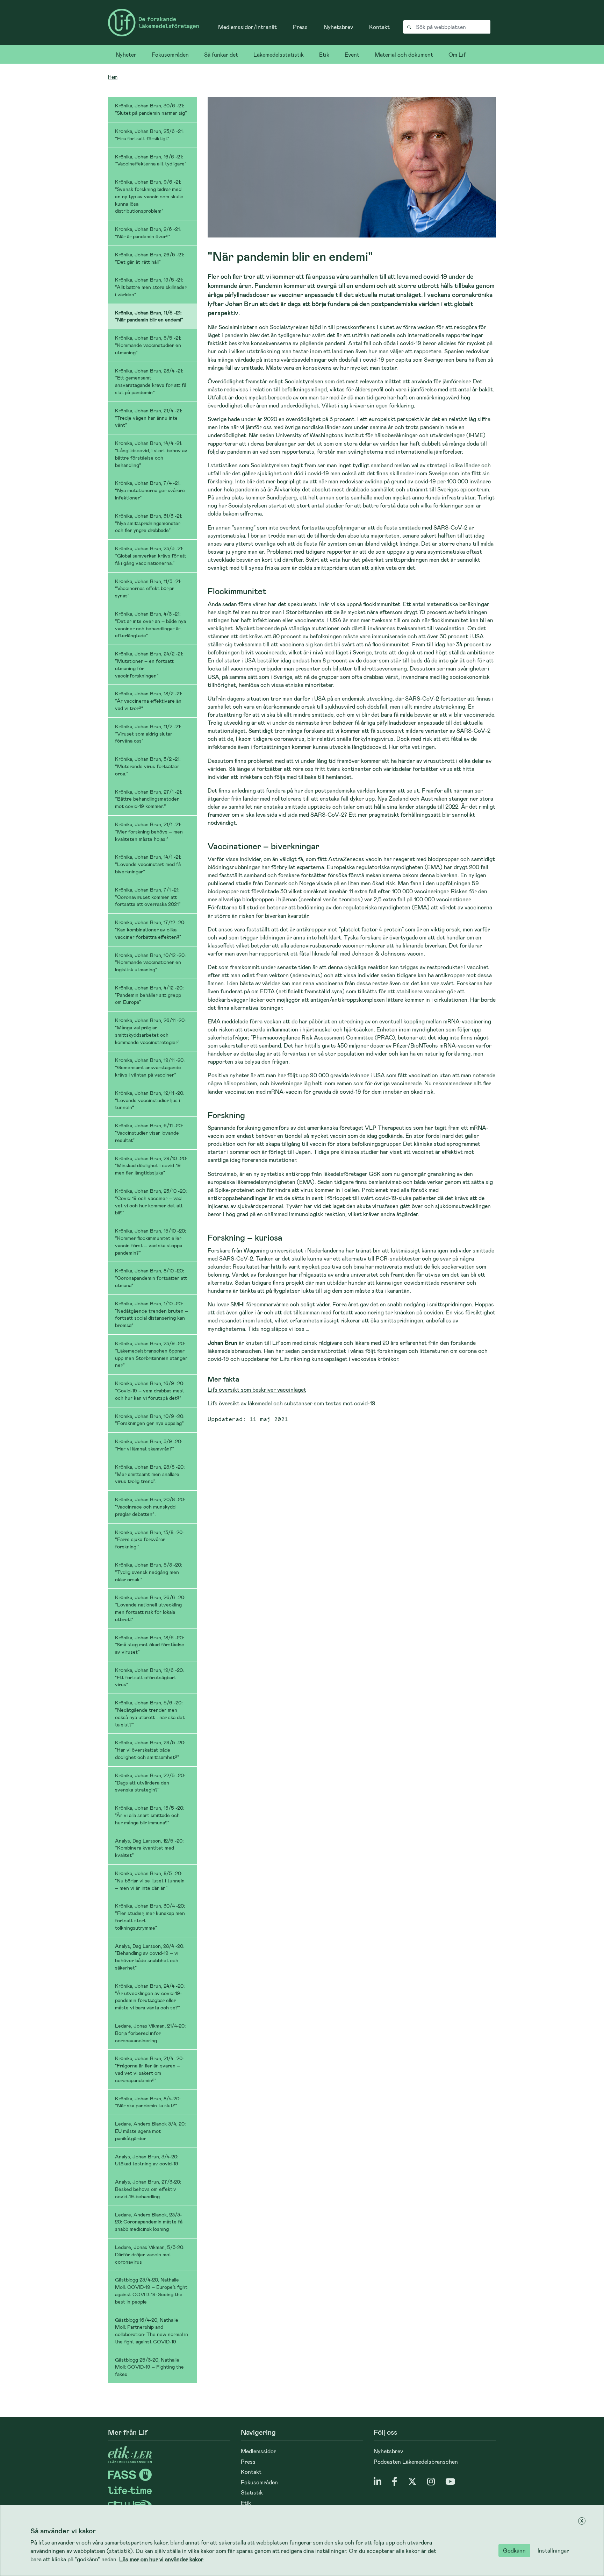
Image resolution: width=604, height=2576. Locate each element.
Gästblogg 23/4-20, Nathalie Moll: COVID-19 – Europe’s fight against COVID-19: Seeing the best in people (151, 2290)
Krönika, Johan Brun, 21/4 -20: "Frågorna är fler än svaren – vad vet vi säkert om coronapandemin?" (149, 2069)
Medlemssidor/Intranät (247, 27)
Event (352, 54)
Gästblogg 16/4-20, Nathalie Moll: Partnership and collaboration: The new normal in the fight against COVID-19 (152, 2331)
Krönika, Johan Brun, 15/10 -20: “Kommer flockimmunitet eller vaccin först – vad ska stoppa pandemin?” (150, 1241)
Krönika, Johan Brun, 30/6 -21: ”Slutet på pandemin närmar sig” (151, 109)
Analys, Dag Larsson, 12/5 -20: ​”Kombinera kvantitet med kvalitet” (150, 1848)
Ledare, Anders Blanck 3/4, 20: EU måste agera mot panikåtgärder (150, 2131)
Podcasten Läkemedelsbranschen (416, 2461)
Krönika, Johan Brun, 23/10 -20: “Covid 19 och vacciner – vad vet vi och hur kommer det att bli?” (151, 1202)
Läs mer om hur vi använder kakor (161, 2559)
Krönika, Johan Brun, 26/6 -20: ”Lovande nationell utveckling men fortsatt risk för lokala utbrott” (150, 1608)
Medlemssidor (258, 2451)
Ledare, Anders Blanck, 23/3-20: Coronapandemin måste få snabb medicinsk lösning (149, 2222)
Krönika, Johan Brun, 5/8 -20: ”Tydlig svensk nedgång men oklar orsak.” (149, 1572)
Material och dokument (404, 54)
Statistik (252, 2492)
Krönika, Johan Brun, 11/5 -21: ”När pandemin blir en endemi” (149, 316)
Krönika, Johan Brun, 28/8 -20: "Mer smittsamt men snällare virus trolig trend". (150, 1474)
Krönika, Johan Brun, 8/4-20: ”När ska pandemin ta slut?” (148, 2102)
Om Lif (457, 54)
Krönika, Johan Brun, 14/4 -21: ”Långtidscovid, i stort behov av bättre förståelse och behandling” (151, 454)
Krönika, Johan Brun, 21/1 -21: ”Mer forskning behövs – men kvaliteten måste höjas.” (149, 832)
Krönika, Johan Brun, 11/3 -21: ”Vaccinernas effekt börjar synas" (148, 588)
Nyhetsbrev (338, 27)
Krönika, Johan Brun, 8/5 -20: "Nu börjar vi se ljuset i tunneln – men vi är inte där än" (150, 1880)
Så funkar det (221, 54)
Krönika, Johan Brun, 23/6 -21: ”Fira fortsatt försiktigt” (149, 135)
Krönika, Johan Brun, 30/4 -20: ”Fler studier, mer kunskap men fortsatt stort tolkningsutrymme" (150, 1917)
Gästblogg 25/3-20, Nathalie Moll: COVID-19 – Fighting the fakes (149, 2367)
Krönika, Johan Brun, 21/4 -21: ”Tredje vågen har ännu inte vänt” (149, 418)
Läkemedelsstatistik (279, 54)
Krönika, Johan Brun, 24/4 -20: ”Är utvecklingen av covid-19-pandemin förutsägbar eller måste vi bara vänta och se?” (150, 1997)
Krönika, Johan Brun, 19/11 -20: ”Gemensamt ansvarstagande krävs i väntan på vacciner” (150, 1067)
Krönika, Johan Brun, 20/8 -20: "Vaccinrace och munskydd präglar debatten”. (150, 1507)
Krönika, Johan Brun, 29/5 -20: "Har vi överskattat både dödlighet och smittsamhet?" (150, 1750)
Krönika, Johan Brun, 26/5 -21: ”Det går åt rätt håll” (149, 258)
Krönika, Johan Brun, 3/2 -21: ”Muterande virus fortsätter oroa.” (148, 766)
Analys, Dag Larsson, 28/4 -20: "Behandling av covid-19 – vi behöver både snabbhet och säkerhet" (150, 1957)
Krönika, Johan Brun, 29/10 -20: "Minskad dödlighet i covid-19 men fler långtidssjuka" (151, 1166)
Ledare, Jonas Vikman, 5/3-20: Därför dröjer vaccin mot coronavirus (150, 2254)
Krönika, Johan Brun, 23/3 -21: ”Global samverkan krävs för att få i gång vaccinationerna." (151, 556)
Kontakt (379, 27)
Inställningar (553, 2550)
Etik (324, 54)
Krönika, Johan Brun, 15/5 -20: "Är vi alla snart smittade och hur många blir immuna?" (150, 1815)
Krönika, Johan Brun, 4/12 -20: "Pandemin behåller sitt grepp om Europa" (149, 995)
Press (300, 27)
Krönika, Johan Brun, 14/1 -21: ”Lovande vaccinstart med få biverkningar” (148, 864)
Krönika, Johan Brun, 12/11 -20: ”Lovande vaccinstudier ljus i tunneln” (150, 1100)
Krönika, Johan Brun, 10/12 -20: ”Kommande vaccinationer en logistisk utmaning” (150, 962)
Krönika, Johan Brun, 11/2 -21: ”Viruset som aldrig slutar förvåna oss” (148, 734)
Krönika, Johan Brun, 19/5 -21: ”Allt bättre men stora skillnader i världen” (151, 287)
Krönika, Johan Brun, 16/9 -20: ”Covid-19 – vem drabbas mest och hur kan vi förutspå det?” (150, 1390)
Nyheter (126, 54)
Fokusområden (170, 54)
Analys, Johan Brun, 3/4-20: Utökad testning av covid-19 (147, 2160)
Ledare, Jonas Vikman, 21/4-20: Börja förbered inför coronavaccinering (150, 2033)
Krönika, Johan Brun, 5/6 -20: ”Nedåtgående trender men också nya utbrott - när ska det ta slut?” (150, 1713)
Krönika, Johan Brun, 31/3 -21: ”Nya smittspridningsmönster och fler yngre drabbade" (149, 523)
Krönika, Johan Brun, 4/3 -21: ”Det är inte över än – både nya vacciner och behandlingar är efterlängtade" (150, 625)
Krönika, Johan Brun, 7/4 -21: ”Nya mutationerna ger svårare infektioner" (150, 490)
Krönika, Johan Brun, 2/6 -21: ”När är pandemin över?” (148, 233)
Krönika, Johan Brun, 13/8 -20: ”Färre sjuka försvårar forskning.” (149, 1539)
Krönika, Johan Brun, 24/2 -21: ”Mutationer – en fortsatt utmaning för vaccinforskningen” (149, 664)
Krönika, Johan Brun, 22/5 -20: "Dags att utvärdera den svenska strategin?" (150, 1783)
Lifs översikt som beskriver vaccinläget (257, 1389)
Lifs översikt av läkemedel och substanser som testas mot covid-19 (292, 1403)
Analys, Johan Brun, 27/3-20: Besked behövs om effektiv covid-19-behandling (148, 2189)
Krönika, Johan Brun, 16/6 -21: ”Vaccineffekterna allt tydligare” (151, 160)
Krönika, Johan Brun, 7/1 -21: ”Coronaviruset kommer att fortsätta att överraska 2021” (148, 897)
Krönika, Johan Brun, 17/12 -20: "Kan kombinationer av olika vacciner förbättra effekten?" (150, 929)
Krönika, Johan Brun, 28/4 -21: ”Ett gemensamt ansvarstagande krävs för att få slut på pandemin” (151, 381)
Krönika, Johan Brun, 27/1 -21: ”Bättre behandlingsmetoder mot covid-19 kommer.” (149, 799)
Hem (113, 77)
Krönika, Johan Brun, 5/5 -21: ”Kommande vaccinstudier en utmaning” (148, 345)
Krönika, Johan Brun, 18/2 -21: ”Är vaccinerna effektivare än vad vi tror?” (149, 701)
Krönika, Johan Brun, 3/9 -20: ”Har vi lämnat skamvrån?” (149, 1445)
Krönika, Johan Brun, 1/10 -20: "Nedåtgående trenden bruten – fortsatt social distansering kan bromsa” (152, 1314)
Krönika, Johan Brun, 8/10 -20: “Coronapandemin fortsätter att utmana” (151, 1278)
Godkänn (514, 2550)
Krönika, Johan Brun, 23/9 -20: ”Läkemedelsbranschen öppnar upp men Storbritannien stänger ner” (151, 1354)
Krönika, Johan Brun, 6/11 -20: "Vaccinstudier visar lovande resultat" (149, 1133)
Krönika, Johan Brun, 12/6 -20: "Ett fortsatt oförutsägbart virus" (149, 1677)
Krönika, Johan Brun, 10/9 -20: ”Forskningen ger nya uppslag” (150, 1420)
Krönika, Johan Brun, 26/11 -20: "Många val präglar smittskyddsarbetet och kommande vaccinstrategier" (150, 1031)
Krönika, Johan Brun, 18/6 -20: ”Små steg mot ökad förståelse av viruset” (150, 1645)
